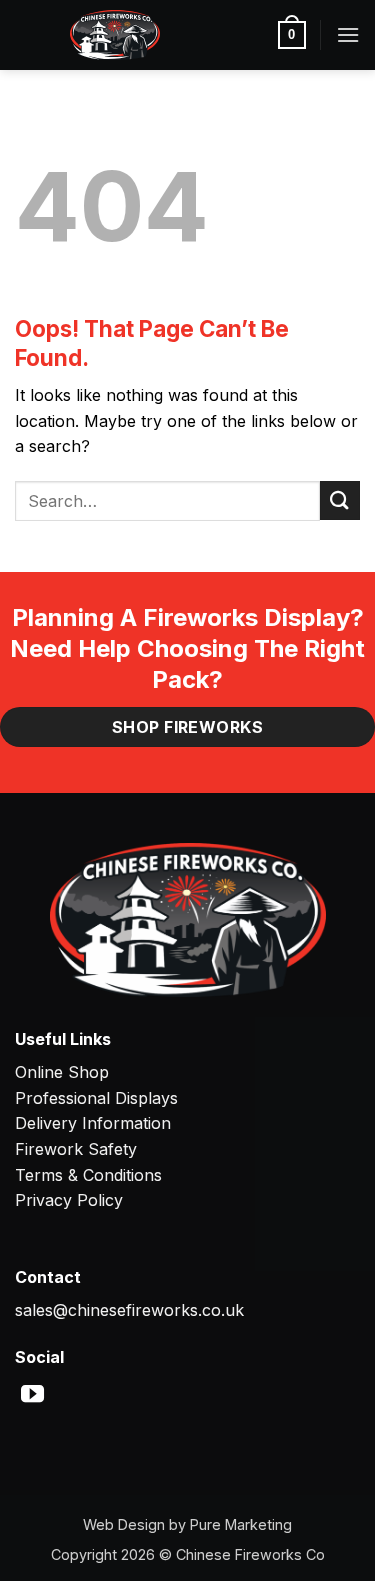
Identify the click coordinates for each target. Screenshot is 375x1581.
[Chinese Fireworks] (115, 35)
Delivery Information (93, 1123)
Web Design (124, 1524)
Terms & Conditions (88, 1175)
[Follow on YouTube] (32, 1396)
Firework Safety (76, 1149)
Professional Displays (96, 1098)
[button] (292, 35)
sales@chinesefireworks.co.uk (129, 1310)
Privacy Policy (69, 1200)
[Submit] (340, 500)
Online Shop (62, 1072)
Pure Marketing (241, 1524)
